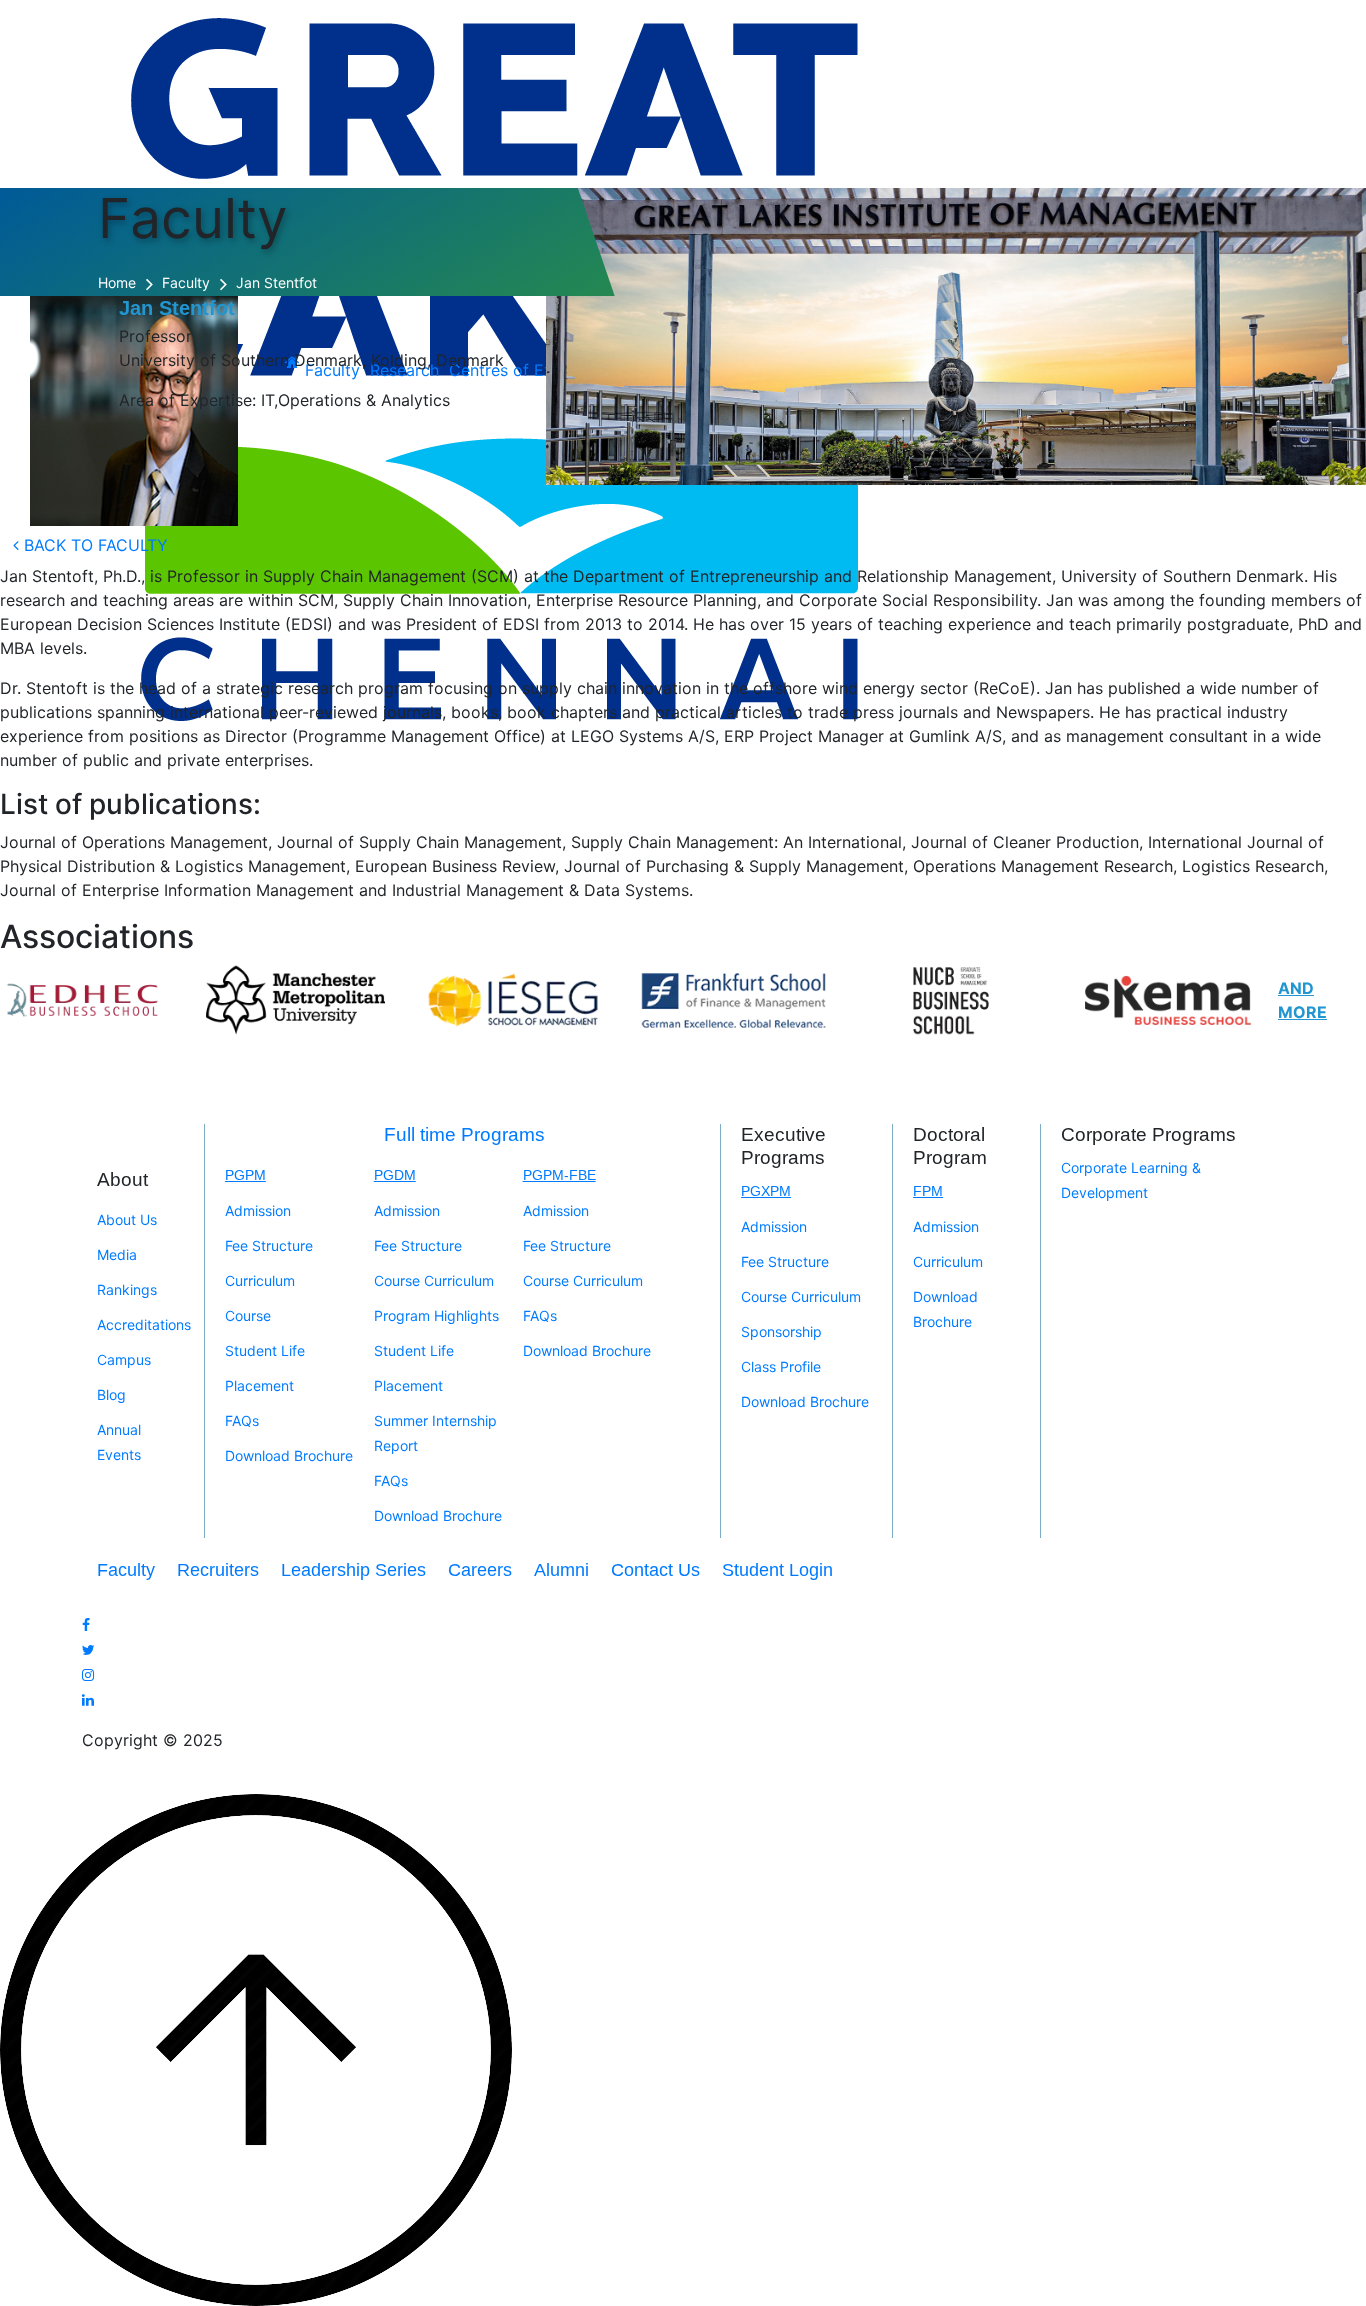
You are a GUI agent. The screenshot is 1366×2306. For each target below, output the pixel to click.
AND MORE (1302, 1000)
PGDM (395, 1175)
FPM (928, 1191)
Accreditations (144, 1324)
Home (117, 282)
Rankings (127, 1289)
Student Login (777, 1570)
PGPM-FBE (559, 1175)
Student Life (265, 1350)
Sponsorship (781, 1331)
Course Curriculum (434, 1280)
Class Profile (781, 1366)
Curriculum (260, 1280)
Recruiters (218, 1570)
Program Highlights (436, 1315)
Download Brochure (289, 1455)
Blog (111, 1394)
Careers (480, 1570)
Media (117, 1254)
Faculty (186, 282)
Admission (258, 1210)
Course (248, 1315)
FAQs (242, 1420)
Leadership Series (353, 1570)
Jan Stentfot (276, 282)
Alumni (561, 1570)
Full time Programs (464, 1134)
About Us (127, 1219)
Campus (124, 1359)
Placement (259, 1385)
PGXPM (766, 1191)
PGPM (245, 1175)
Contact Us (655, 1570)
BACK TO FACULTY (93, 545)
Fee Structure (269, 1245)
